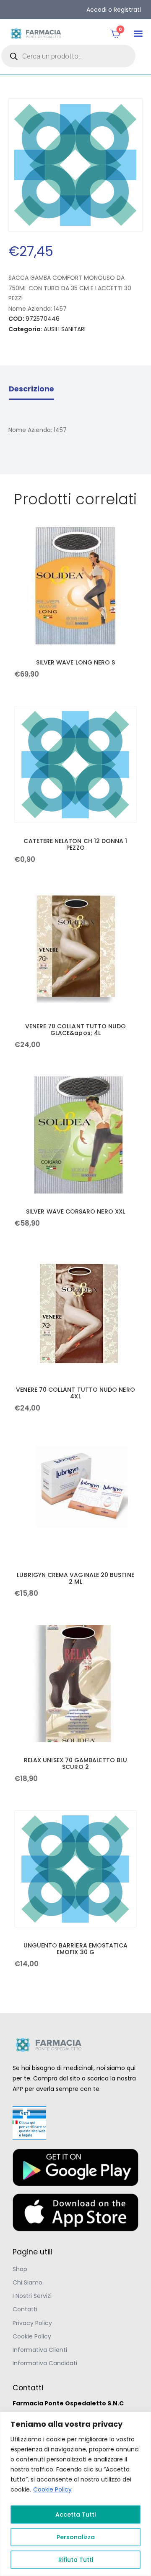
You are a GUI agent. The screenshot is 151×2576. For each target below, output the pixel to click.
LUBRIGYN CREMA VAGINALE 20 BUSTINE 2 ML (75, 1578)
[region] (75, 2494)
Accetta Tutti (75, 2515)
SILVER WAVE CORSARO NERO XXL (75, 1211)
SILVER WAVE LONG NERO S (76, 662)
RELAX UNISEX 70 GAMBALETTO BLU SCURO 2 (75, 1763)
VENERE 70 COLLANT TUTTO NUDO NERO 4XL (75, 1393)
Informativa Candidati (45, 2363)
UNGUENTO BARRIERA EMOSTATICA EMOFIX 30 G (76, 1949)
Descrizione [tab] (31, 389)
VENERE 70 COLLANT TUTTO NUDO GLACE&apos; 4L (76, 1030)
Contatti (25, 2309)
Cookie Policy (52, 2489)
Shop (20, 2269)
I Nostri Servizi (32, 2296)
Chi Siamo (27, 2282)
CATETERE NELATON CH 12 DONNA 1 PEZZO (75, 844)
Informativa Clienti (40, 2350)
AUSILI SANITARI (65, 329)
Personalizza (76, 2537)
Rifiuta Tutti (76, 2560)
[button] (138, 34)
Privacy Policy (32, 2323)
